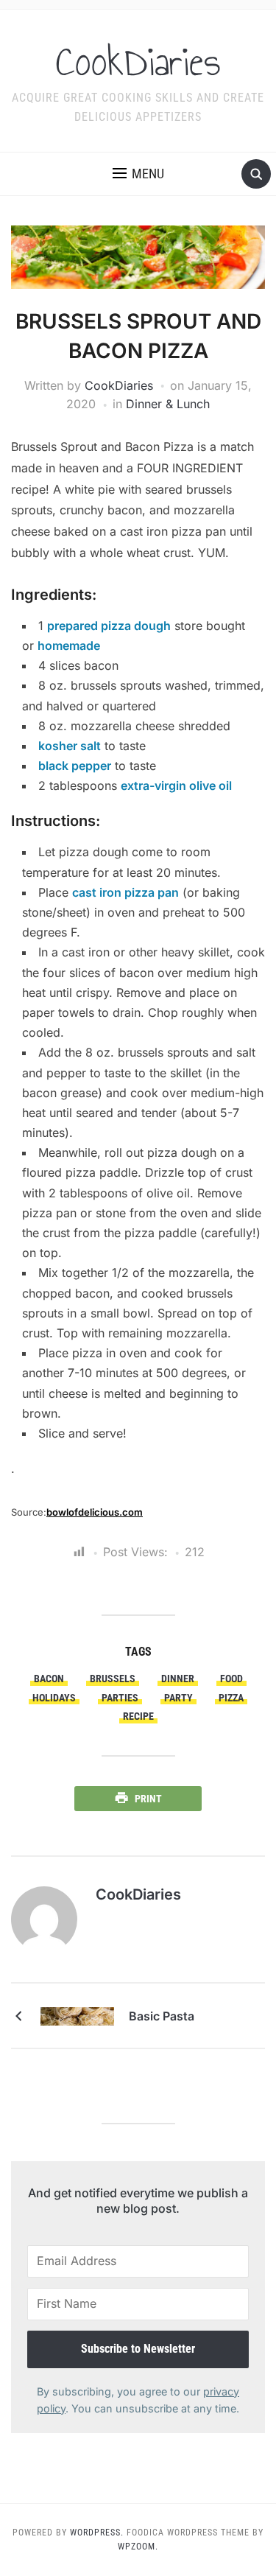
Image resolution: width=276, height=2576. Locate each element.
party (178, 1698)
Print (148, 1799)
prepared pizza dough (109, 626)
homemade (69, 645)
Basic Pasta (162, 2016)
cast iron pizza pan (125, 892)
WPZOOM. (138, 2547)
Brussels (113, 1679)
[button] (138, 174)
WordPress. (97, 2533)
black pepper (75, 766)
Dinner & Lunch (168, 404)
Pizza (231, 1698)
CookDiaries (138, 62)
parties (120, 1698)
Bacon (49, 1679)
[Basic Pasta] (77, 2015)
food (231, 1679)
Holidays (54, 1698)
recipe (138, 1716)
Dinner (178, 1679)
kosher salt (70, 746)
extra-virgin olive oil (176, 785)
